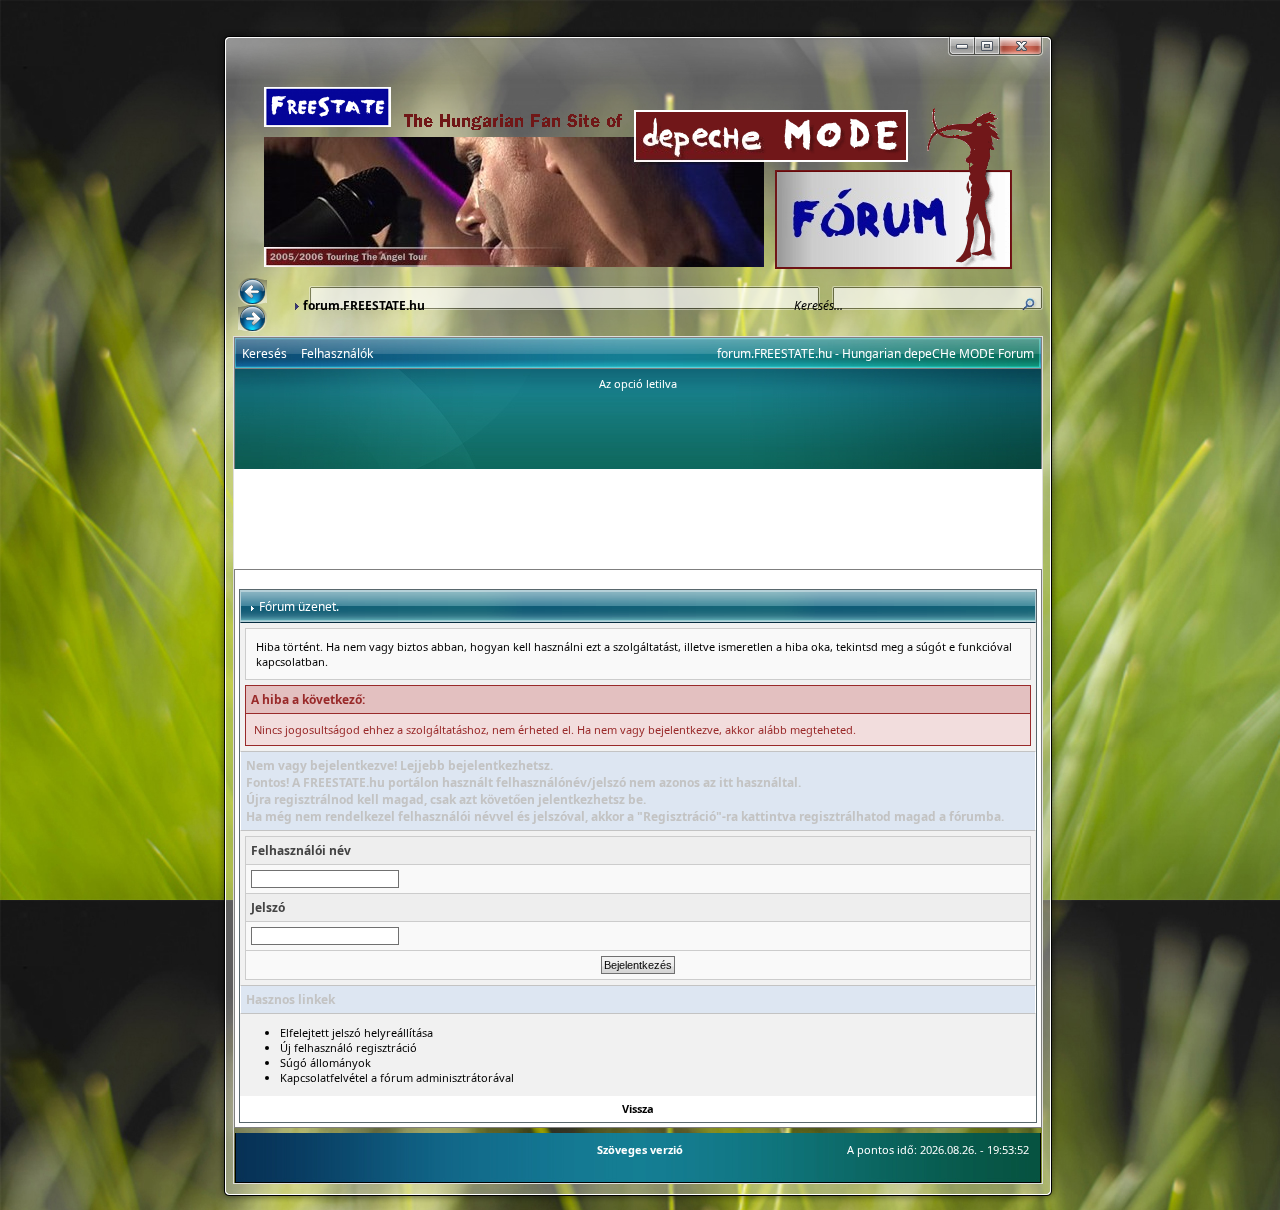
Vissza (638, 1108)
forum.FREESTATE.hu (364, 305)
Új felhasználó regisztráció (348, 1047)
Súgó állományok (325, 1062)
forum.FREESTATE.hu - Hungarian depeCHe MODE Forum (875, 353)
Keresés (264, 353)
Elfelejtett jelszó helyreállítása (356, 1032)
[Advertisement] (638, 519)
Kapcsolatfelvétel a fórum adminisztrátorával (397, 1077)
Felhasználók (337, 353)
